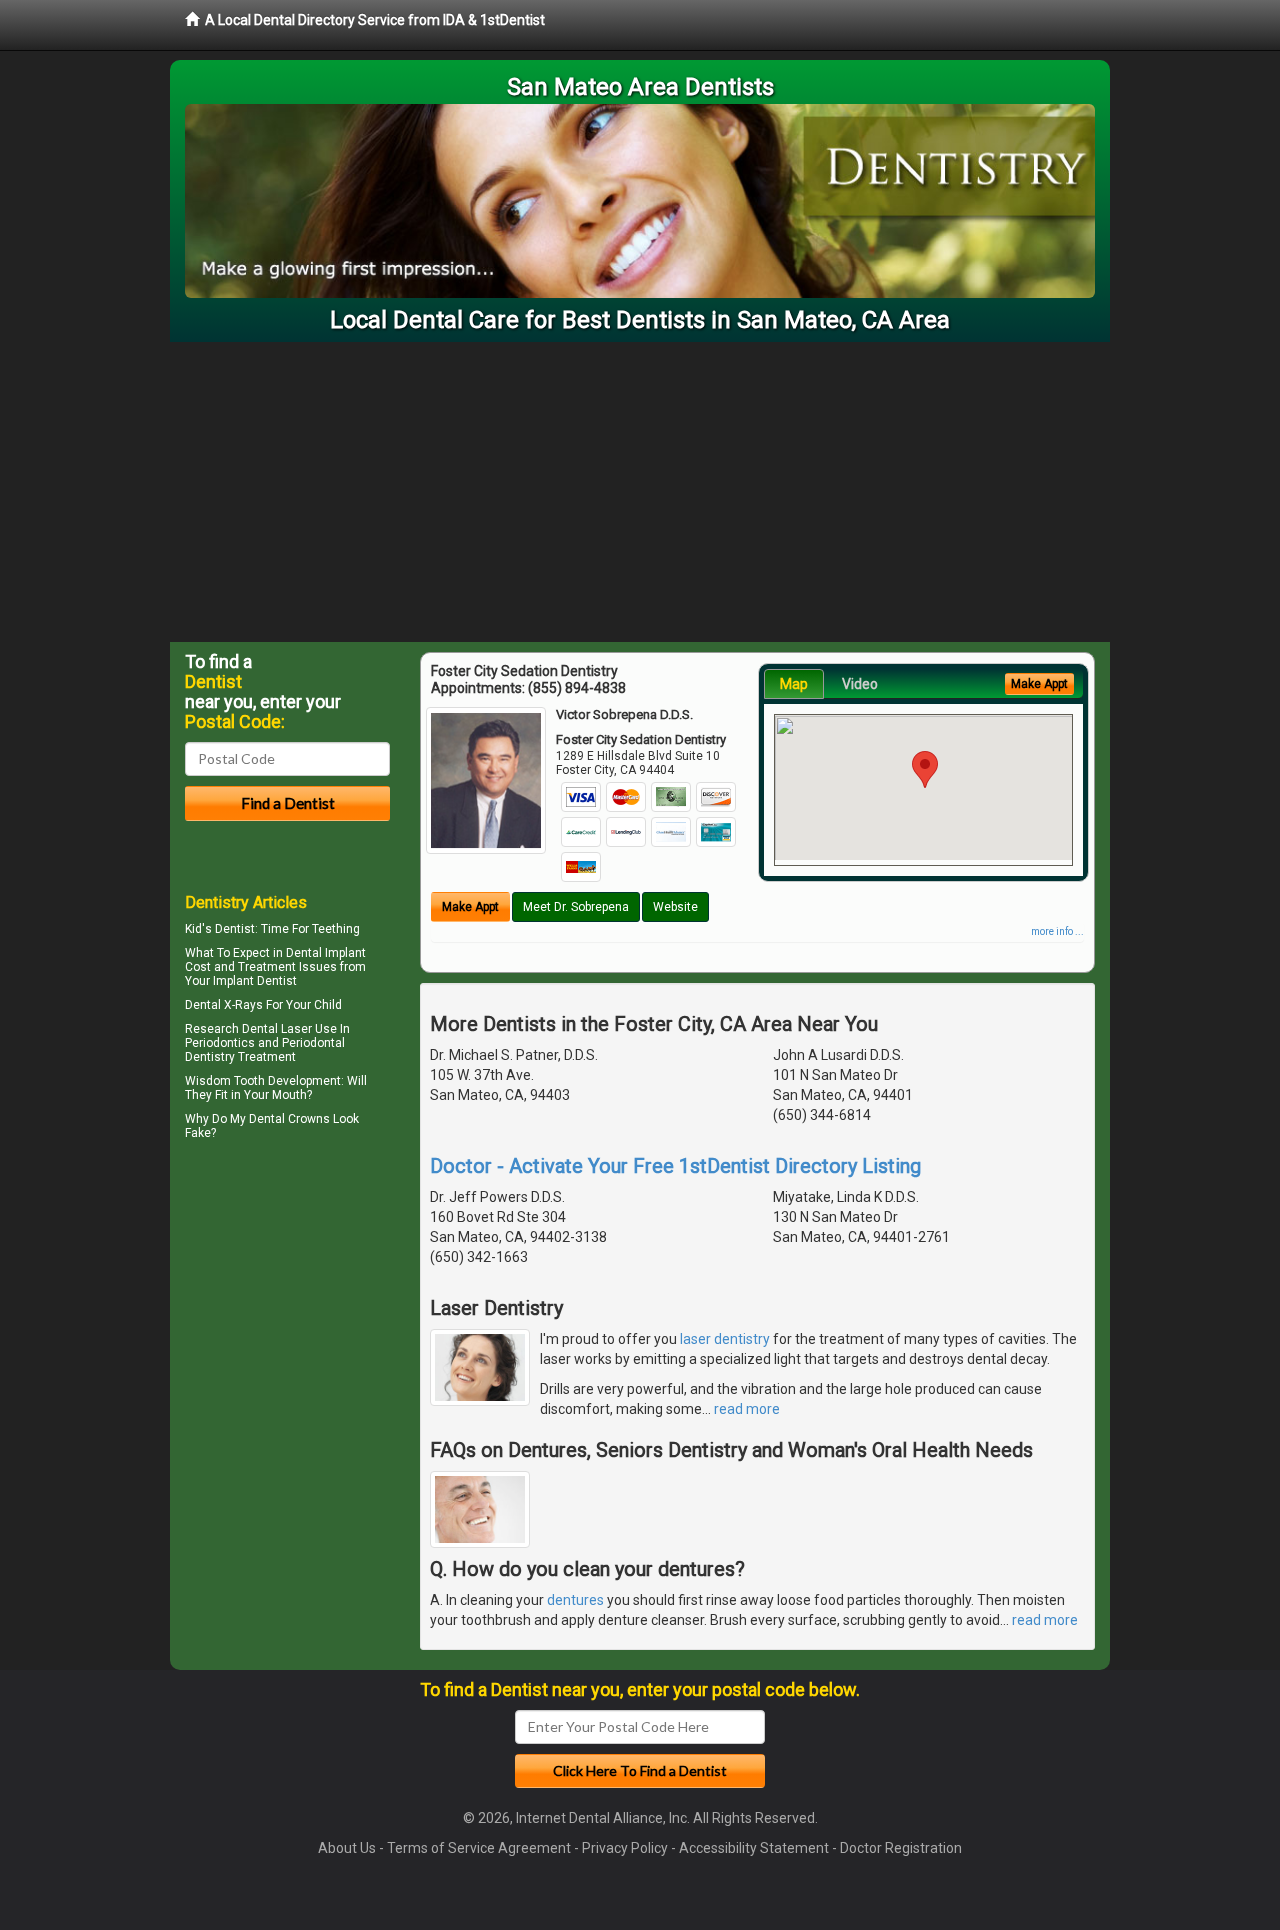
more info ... (1057, 931)
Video (860, 684)
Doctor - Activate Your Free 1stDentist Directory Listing (675, 1166)
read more (747, 1409)
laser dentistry (725, 1339)
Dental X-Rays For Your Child (263, 1005)
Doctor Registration (901, 1848)
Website (675, 907)
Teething (336, 929)
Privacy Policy (625, 1848)
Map (794, 684)
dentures (575, 1600)
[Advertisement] (640, 492)
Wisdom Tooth (225, 1081)
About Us (347, 1848)
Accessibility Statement (754, 1848)
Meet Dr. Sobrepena (576, 907)
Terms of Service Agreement (479, 1848)
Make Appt (470, 907)
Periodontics (220, 1043)
